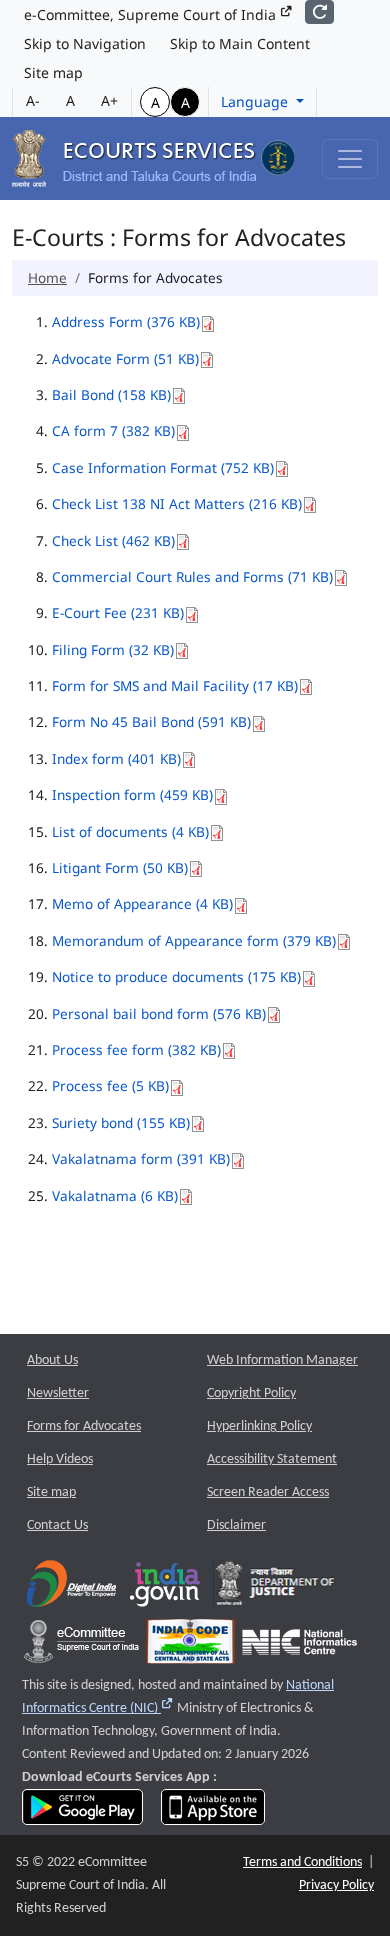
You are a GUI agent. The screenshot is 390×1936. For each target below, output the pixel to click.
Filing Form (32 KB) (113, 649)
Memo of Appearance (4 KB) (142, 903)
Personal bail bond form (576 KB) (159, 1013)
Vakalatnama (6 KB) (115, 1195)
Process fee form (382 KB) (136, 1049)
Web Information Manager (282, 1360)
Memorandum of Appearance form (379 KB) (194, 940)
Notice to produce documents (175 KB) (176, 976)
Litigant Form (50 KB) (120, 867)
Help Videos (60, 1459)
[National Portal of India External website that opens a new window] (166, 1588)
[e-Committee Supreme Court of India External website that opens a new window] (81, 1646)
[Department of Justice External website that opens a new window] (275, 1588)
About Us (52, 1360)
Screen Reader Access (268, 1492)
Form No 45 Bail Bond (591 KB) (151, 721)
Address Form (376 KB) (126, 321)
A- (33, 100)
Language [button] (256, 101)
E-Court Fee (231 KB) (118, 612)
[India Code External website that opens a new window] (190, 1646)
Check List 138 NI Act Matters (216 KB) (177, 503)
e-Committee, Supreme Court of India (152, 14)
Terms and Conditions (302, 1862)
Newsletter (58, 1393)
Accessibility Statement (272, 1459)
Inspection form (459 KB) (132, 794)
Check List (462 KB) (113, 540)
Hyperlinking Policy (259, 1426)
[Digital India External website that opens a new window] (71, 1588)
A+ (109, 100)
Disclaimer (236, 1525)
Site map (53, 72)
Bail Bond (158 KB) (111, 394)
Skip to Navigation (85, 43)
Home (47, 277)
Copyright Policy (251, 1393)
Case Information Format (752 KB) (163, 467)
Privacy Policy (336, 1885)
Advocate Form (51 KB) (125, 358)
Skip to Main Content (240, 43)
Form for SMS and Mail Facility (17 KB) (175, 685)
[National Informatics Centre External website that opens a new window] (299, 1646)
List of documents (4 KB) (130, 831)
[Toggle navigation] (350, 159)
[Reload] (319, 12)
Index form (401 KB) (116, 758)
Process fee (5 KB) (110, 1085)
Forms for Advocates (84, 1426)
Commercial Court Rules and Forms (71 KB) (192, 576)
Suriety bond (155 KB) (121, 1122)
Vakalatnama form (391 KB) (141, 1158)
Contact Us (57, 1525)
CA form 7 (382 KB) (113, 430)
